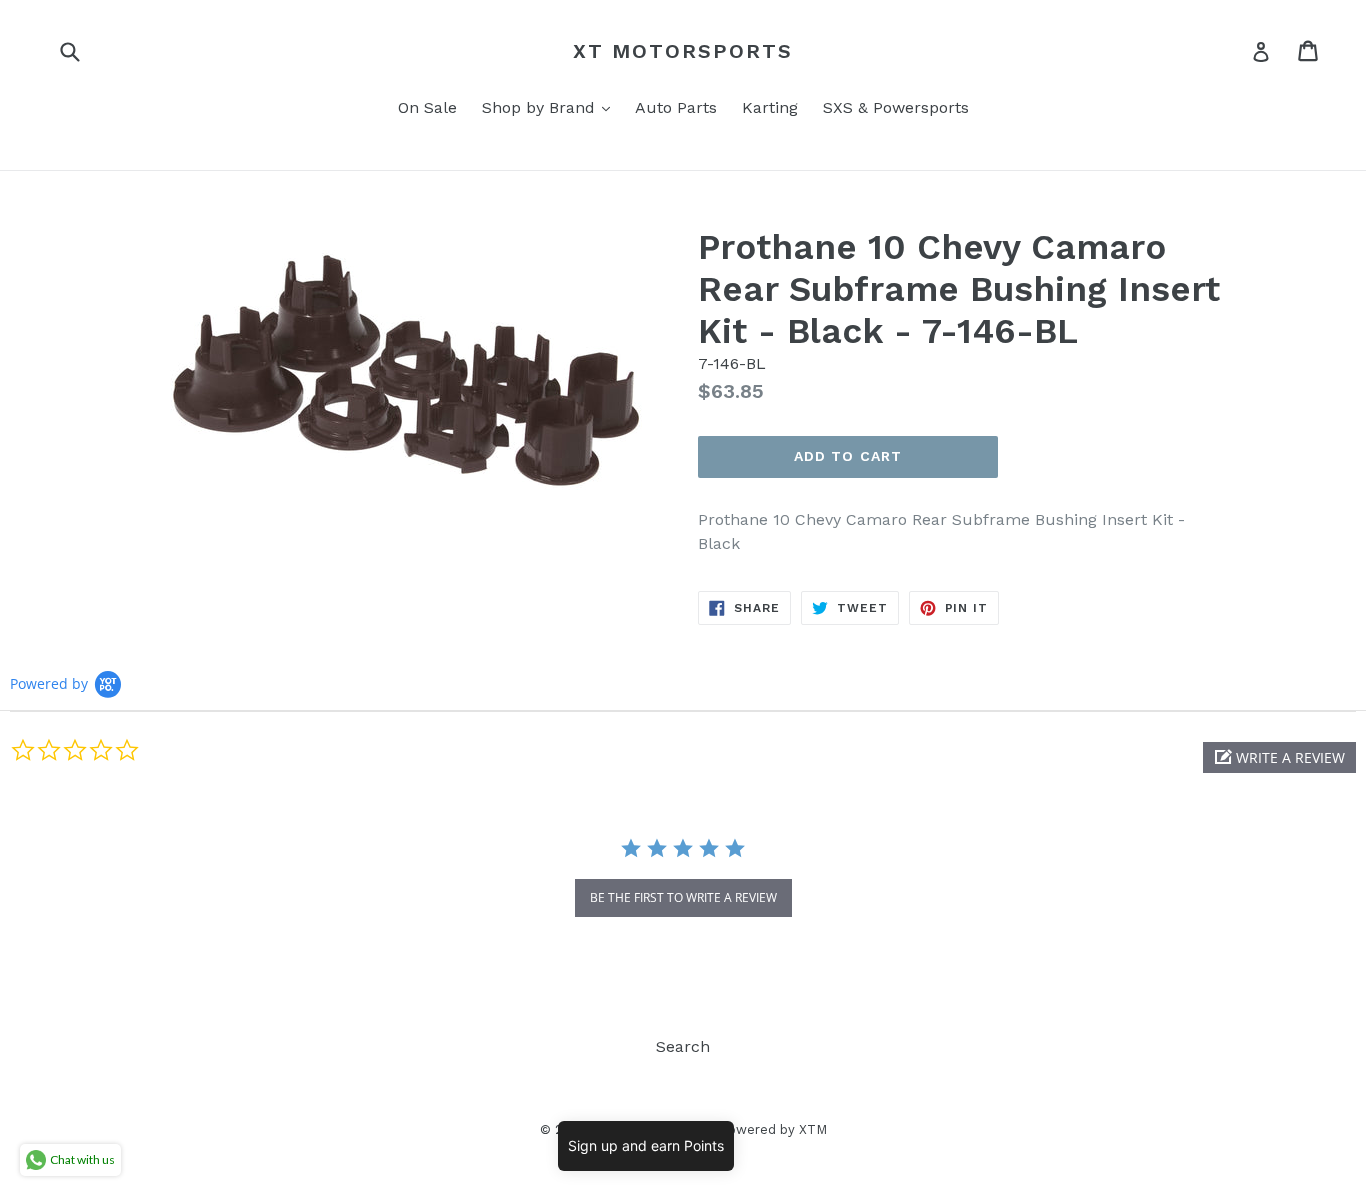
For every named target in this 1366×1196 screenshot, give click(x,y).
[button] (1279, 757)
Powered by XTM (773, 1129)
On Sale (427, 107)
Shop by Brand (551, 107)
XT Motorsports (683, 51)
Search (683, 1046)
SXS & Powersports (896, 107)
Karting (770, 107)
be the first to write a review (683, 897)
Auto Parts (676, 107)
